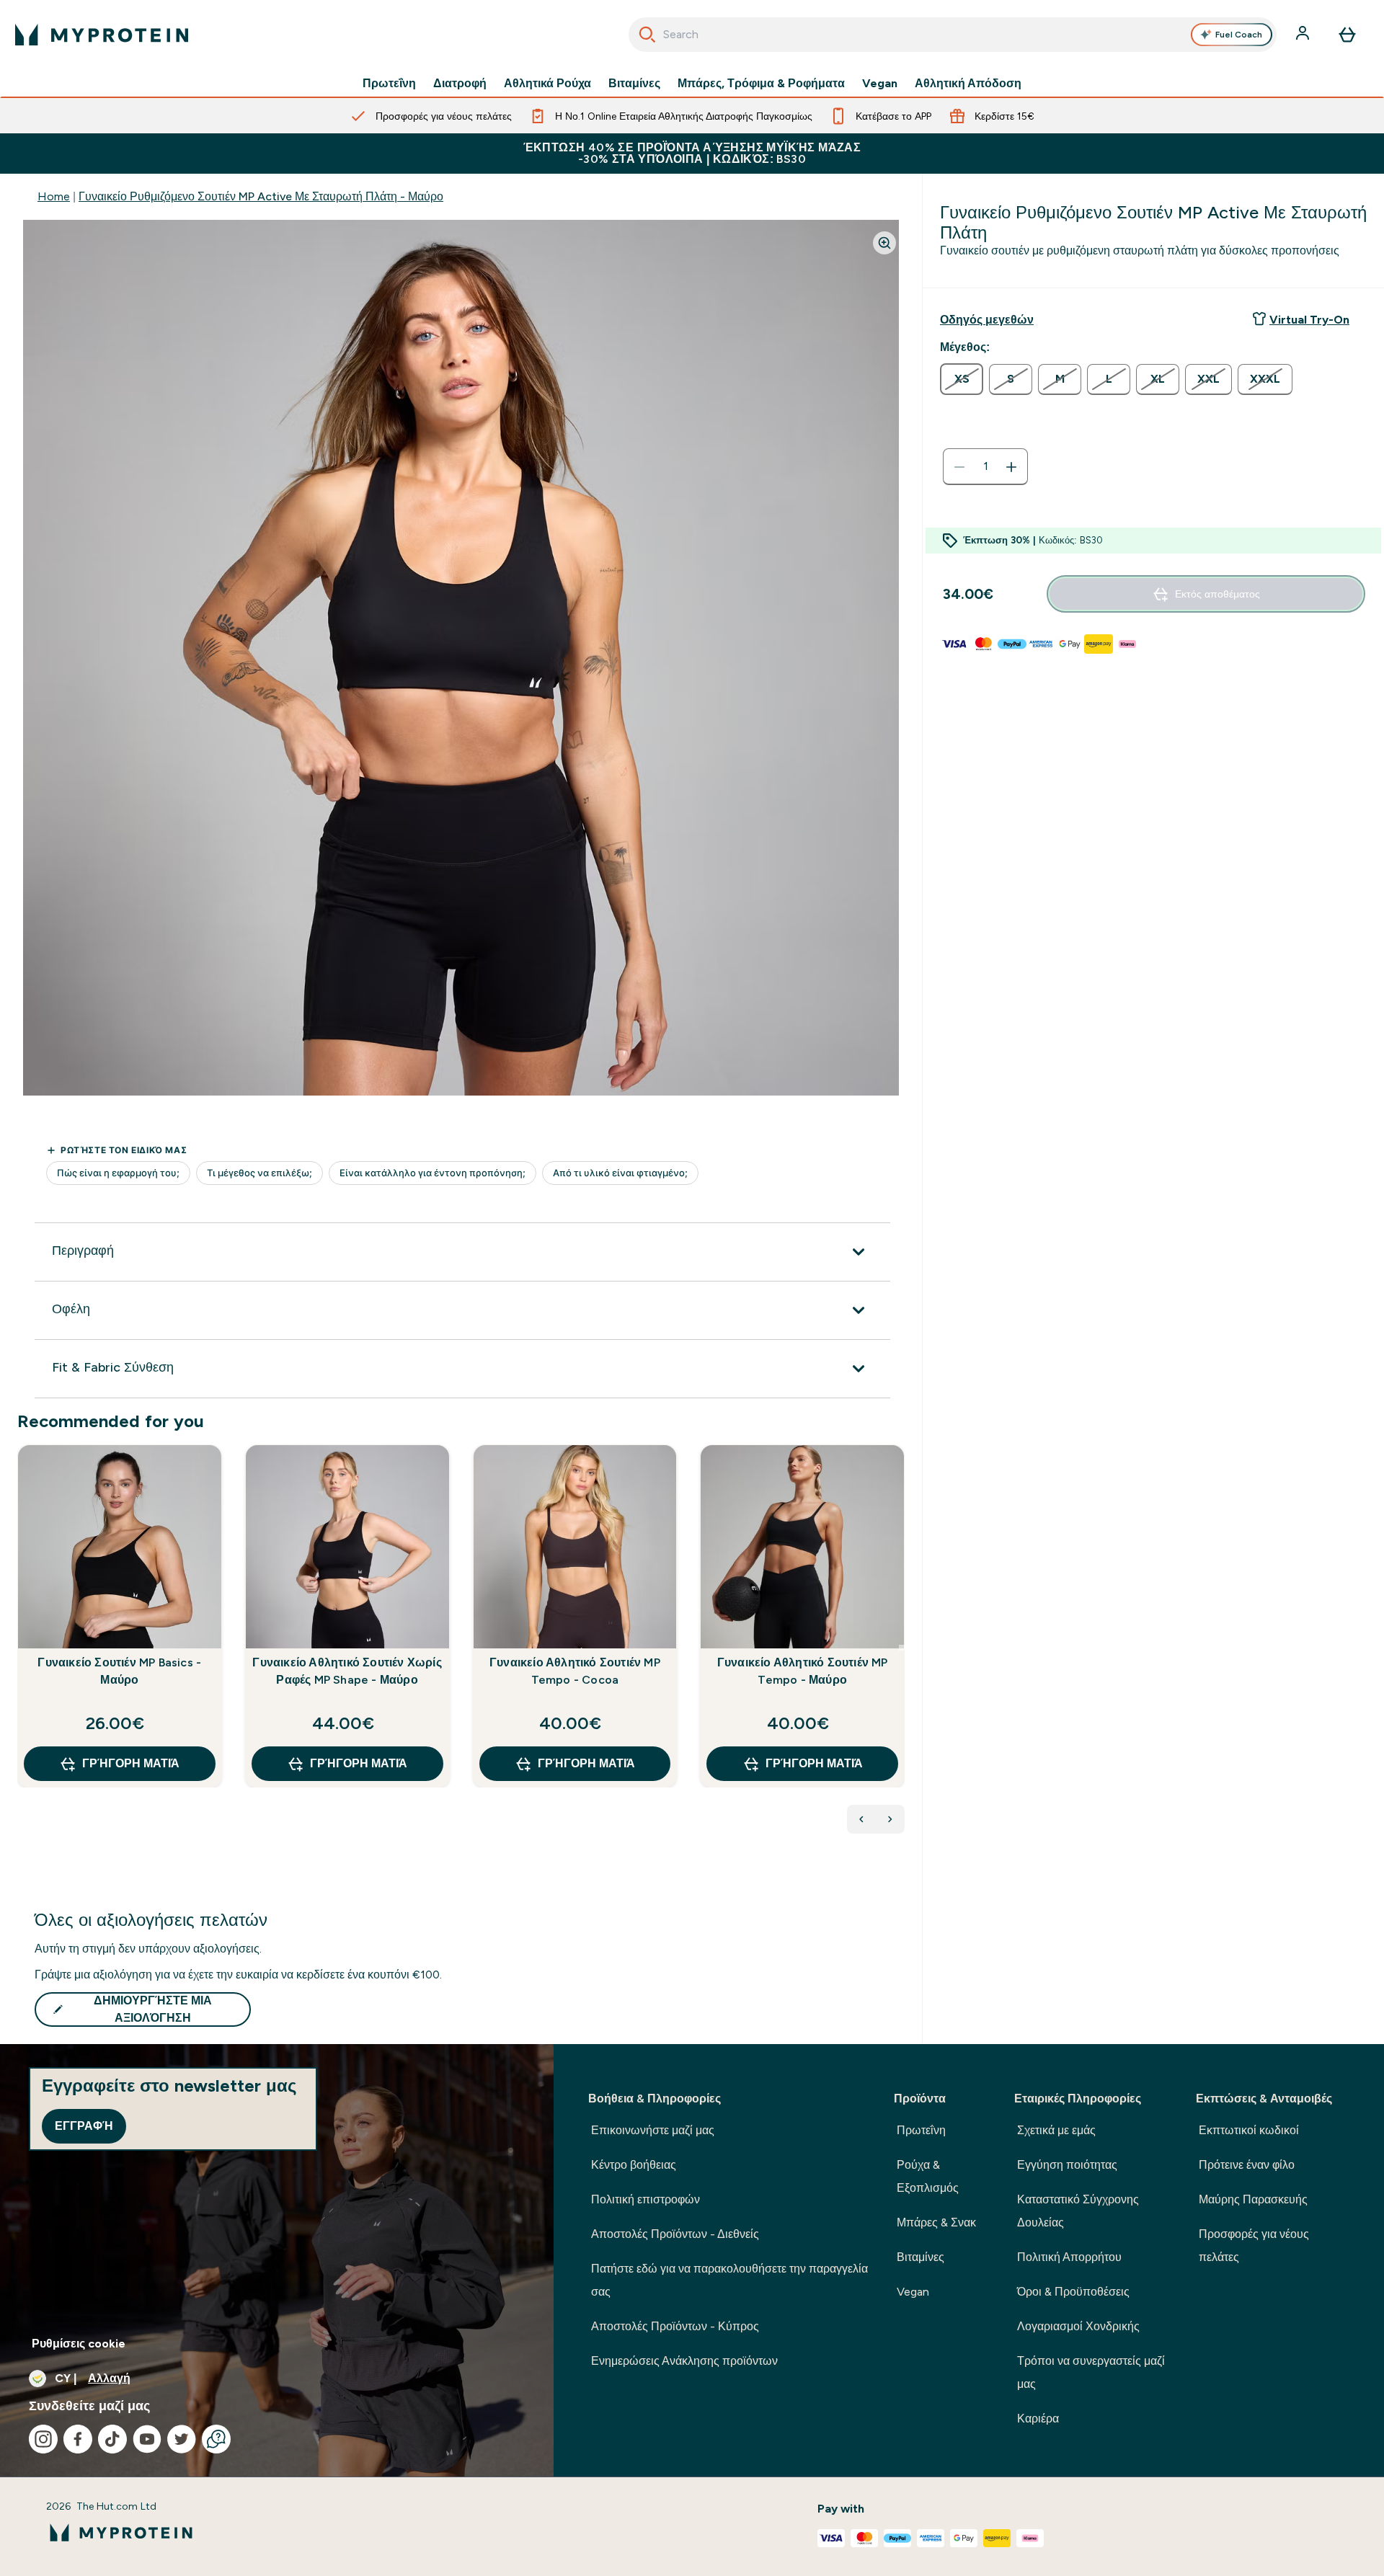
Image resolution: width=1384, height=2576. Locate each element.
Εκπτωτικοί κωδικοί (1249, 2130)
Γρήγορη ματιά (131, 1763)
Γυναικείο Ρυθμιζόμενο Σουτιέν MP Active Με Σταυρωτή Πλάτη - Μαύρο (261, 196)
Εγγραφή (84, 2126)
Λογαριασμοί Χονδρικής (1078, 2326)
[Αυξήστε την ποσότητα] (1011, 467)
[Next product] (890, 1819)
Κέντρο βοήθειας (634, 2165)
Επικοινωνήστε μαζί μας (653, 2130)
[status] (985, 467)
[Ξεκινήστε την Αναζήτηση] (647, 35)
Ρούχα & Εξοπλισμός (928, 2176)
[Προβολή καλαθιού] (1347, 35)
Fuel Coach (1239, 35)
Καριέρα (1038, 2419)
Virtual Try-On (1309, 320)
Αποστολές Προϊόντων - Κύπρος (675, 2326)
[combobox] (953, 35)
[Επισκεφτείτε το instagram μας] (43, 2439)
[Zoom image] (884, 243)
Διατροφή (460, 84)
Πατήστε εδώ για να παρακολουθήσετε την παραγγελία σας (729, 2280)
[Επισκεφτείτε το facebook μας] (78, 2439)
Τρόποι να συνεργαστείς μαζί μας (1091, 2372)
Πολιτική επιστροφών (646, 2199)
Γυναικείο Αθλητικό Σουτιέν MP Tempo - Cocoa (575, 1671)
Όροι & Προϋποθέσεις (1073, 2292)
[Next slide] (902, 1648)
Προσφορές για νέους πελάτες (1254, 2246)
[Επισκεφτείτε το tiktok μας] (112, 2439)
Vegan (880, 84)
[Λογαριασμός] (1304, 35)
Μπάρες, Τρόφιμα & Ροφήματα (761, 84)
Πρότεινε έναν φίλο (1247, 2165)
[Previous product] (861, 1819)
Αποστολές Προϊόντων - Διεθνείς (675, 2234)
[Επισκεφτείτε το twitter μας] (182, 2439)
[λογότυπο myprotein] (102, 35)
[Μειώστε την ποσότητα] (959, 467)
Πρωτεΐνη (389, 84)
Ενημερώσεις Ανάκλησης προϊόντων (684, 2361)
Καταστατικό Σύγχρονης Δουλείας (1078, 2211)
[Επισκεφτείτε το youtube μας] (147, 2439)
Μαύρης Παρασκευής (1253, 2199)
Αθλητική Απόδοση (968, 84)
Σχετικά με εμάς (1056, 2130)
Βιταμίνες (634, 84)
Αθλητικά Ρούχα (547, 84)
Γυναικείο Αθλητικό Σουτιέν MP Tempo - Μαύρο (803, 1671)
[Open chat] (216, 2439)
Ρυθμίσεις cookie (79, 2344)
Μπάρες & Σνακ (936, 2222)
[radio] (962, 379)
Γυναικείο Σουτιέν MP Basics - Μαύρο (119, 1671)
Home (54, 196)
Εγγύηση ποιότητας (1067, 2165)
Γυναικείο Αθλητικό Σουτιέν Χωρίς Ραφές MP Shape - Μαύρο (347, 1671)
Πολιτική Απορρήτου (1069, 2257)
